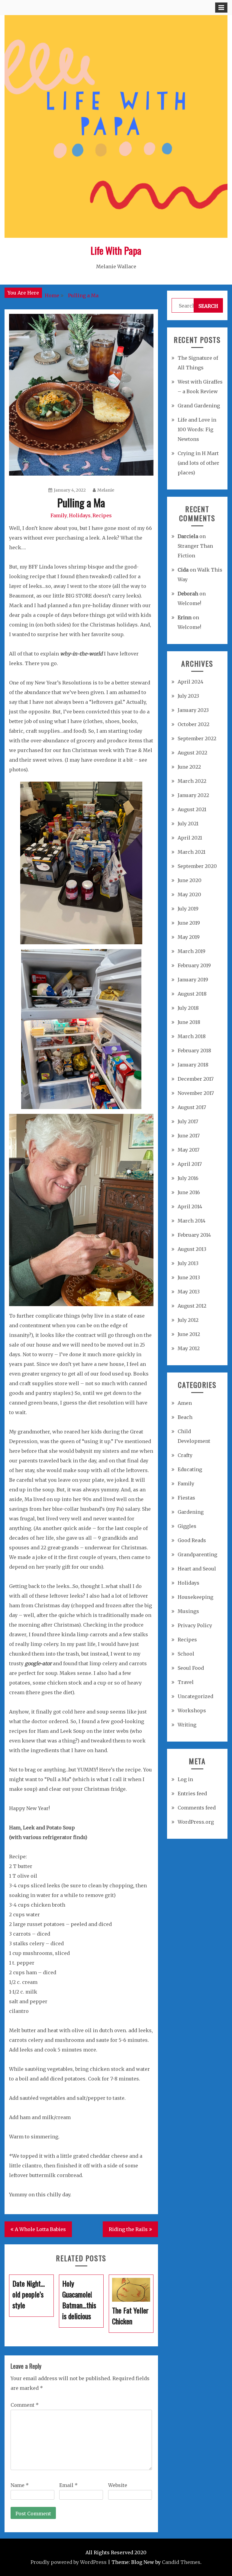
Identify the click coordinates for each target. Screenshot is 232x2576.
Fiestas (186, 1498)
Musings (188, 1611)
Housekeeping (195, 1597)
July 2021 (188, 824)
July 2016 (188, 1178)
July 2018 (188, 1008)
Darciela (188, 536)
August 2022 (192, 753)
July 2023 (188, 696)
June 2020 (190, 880)
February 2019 (194, 965)
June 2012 (189, 1334)
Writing (187, 1725)
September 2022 (197, 738)
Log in (185, 1779)
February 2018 (194, 1050)
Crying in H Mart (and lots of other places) (198, 463)
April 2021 (190, 838)
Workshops (192, 1710)
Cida (183, 570)
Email (68, 2485)
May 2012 (189, 1348)
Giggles (187, 1526)
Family (59, 515)
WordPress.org (196, 1822)
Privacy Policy (195, 1625)
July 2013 (188, 1263)
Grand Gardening (199, 406)
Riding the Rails (128, 2229)
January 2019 (193, 980)
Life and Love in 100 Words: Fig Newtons (197, 429)
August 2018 (192, 994)
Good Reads (192, 1540)
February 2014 (194, 1235)
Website (118, 2485)
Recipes (102, 515)
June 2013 (189, 1277)
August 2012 (192, 1306)
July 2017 (188, 1121)
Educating (190, 1469)
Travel (186, 1682)
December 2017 (196, 1079)
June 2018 (189, 1022)
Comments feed (197, 1808)
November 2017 (196, 1093)
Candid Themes (181, 2562)
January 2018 (193, 1065)
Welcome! (189, 603)
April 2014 (190, 1207)
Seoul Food (191, 1668)
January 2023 (193, 710)
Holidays (80, 515)
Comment (25, 2405)
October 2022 (193, 724)
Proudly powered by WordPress (69, 2562)
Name (20, 2485)
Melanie (106, 490)
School (186, 1654)
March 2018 (192, 1036)
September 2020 (197, 866)
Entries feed (192, 1793)
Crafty (185, 1455)
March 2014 (192, 1221)
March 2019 (192, 951)
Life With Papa (116, 250)
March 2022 (192, 781)
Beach (185, 1417)
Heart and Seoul (197, 1569)
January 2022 (193, 795)
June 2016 (189, 1192)
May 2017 (188, 1150)
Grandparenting (197, 1554)
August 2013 (192, 1249)
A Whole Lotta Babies (40, 2229)
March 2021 (192, 852)
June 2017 (189, 1136)
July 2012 (188, 1320)
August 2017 (192, 1107)
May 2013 (189, 1292)
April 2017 (190, 1164)
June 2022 (189, 767)
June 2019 (189, 923)
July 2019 (188, 909)
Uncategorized (195, 1696)
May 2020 (189, 894)
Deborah (188, 594)
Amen (185, 1403)
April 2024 (190, 682)
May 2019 (189, 937)
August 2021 (192, 809)
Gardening (191, 1512)
